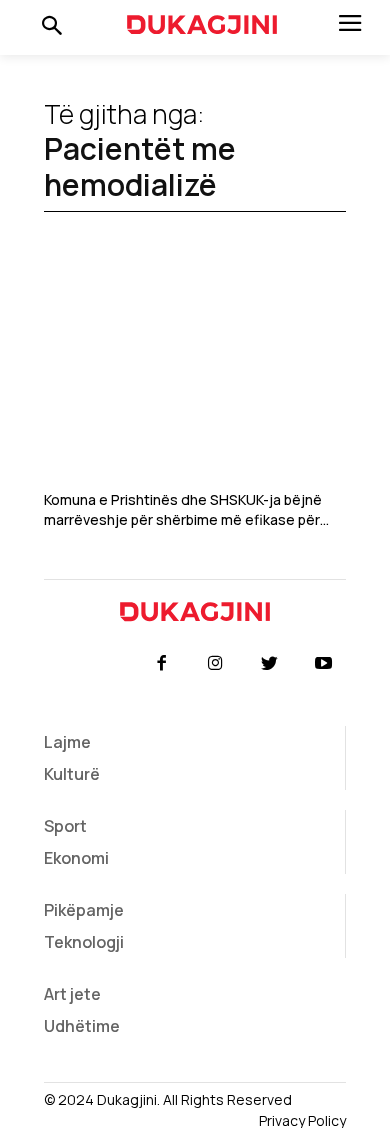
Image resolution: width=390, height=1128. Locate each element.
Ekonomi (76, 858)
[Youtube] (324, 664)
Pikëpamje (84, 910)
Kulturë (72, 774)
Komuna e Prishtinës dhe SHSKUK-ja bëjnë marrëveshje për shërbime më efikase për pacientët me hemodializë (183, 509)
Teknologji (84, 942)
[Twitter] (270, 664)
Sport (65, 826)
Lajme (67, 742)
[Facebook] (161, 664)
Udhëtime (82, 1026)
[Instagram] (215, 664)
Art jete (72, 994)
